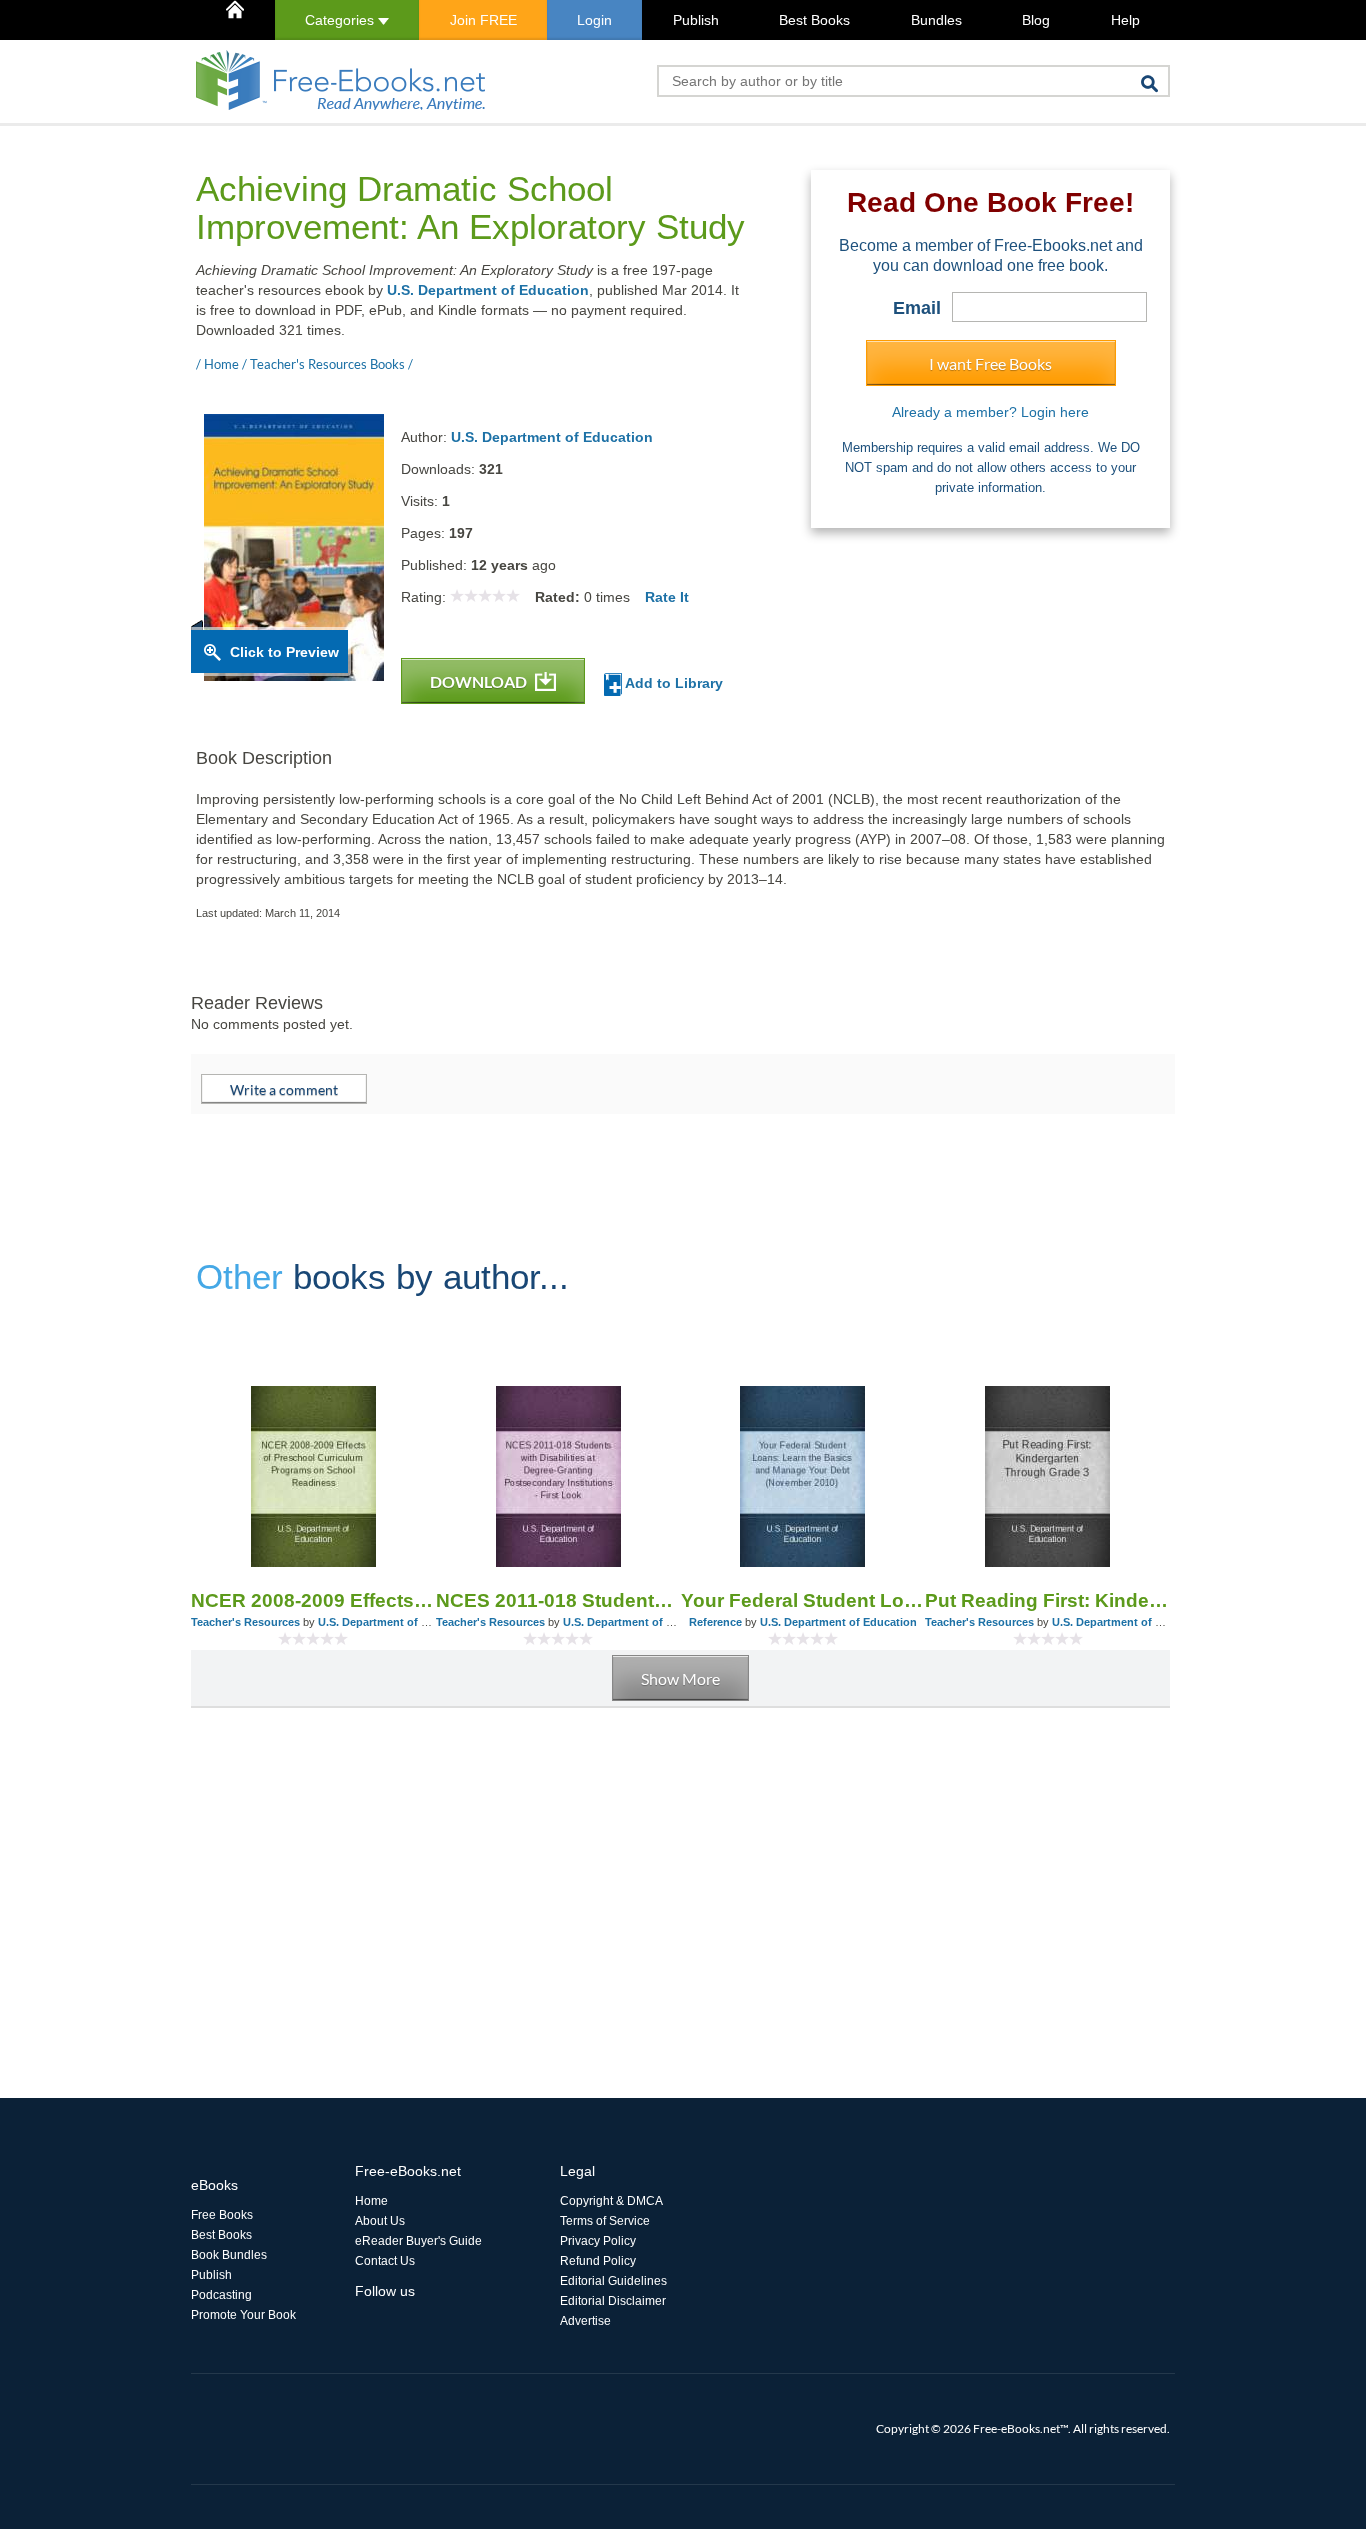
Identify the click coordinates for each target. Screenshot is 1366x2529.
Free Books (222, 2215)
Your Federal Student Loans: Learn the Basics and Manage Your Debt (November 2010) (803, 1600)
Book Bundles (229, 2255)
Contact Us (385, 2261)
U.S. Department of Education (488, 290)
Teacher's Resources (245, 1622)
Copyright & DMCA (611, 2201)
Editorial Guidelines (613, 2281)
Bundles (936, 20)
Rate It (667, 597)
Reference (715, 1622)
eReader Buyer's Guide (418, 2241)
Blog (1036, 20)
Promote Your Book (243, 2315)
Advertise (585, 2321)
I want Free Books (990, 363)
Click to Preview (284, 652)
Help (1125, 20)
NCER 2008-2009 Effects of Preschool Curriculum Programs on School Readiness (313, 1600)
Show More (680, 1678)
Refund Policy (598, 2261)
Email (917, 308)
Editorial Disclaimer (613, 2301)
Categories (341, 20)
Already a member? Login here (990, 412)
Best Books (814, 20)
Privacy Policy (598, 2241)
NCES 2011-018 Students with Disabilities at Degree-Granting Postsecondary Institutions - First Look (558, 1600)
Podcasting (221, 2295)
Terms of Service (605, 2221)
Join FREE (483, 20)
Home (371, 2201)
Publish (696, 20)
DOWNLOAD (480, 681)
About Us (380, 2221)
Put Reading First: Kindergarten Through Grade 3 (1047, 1600)
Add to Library (672, 683)
